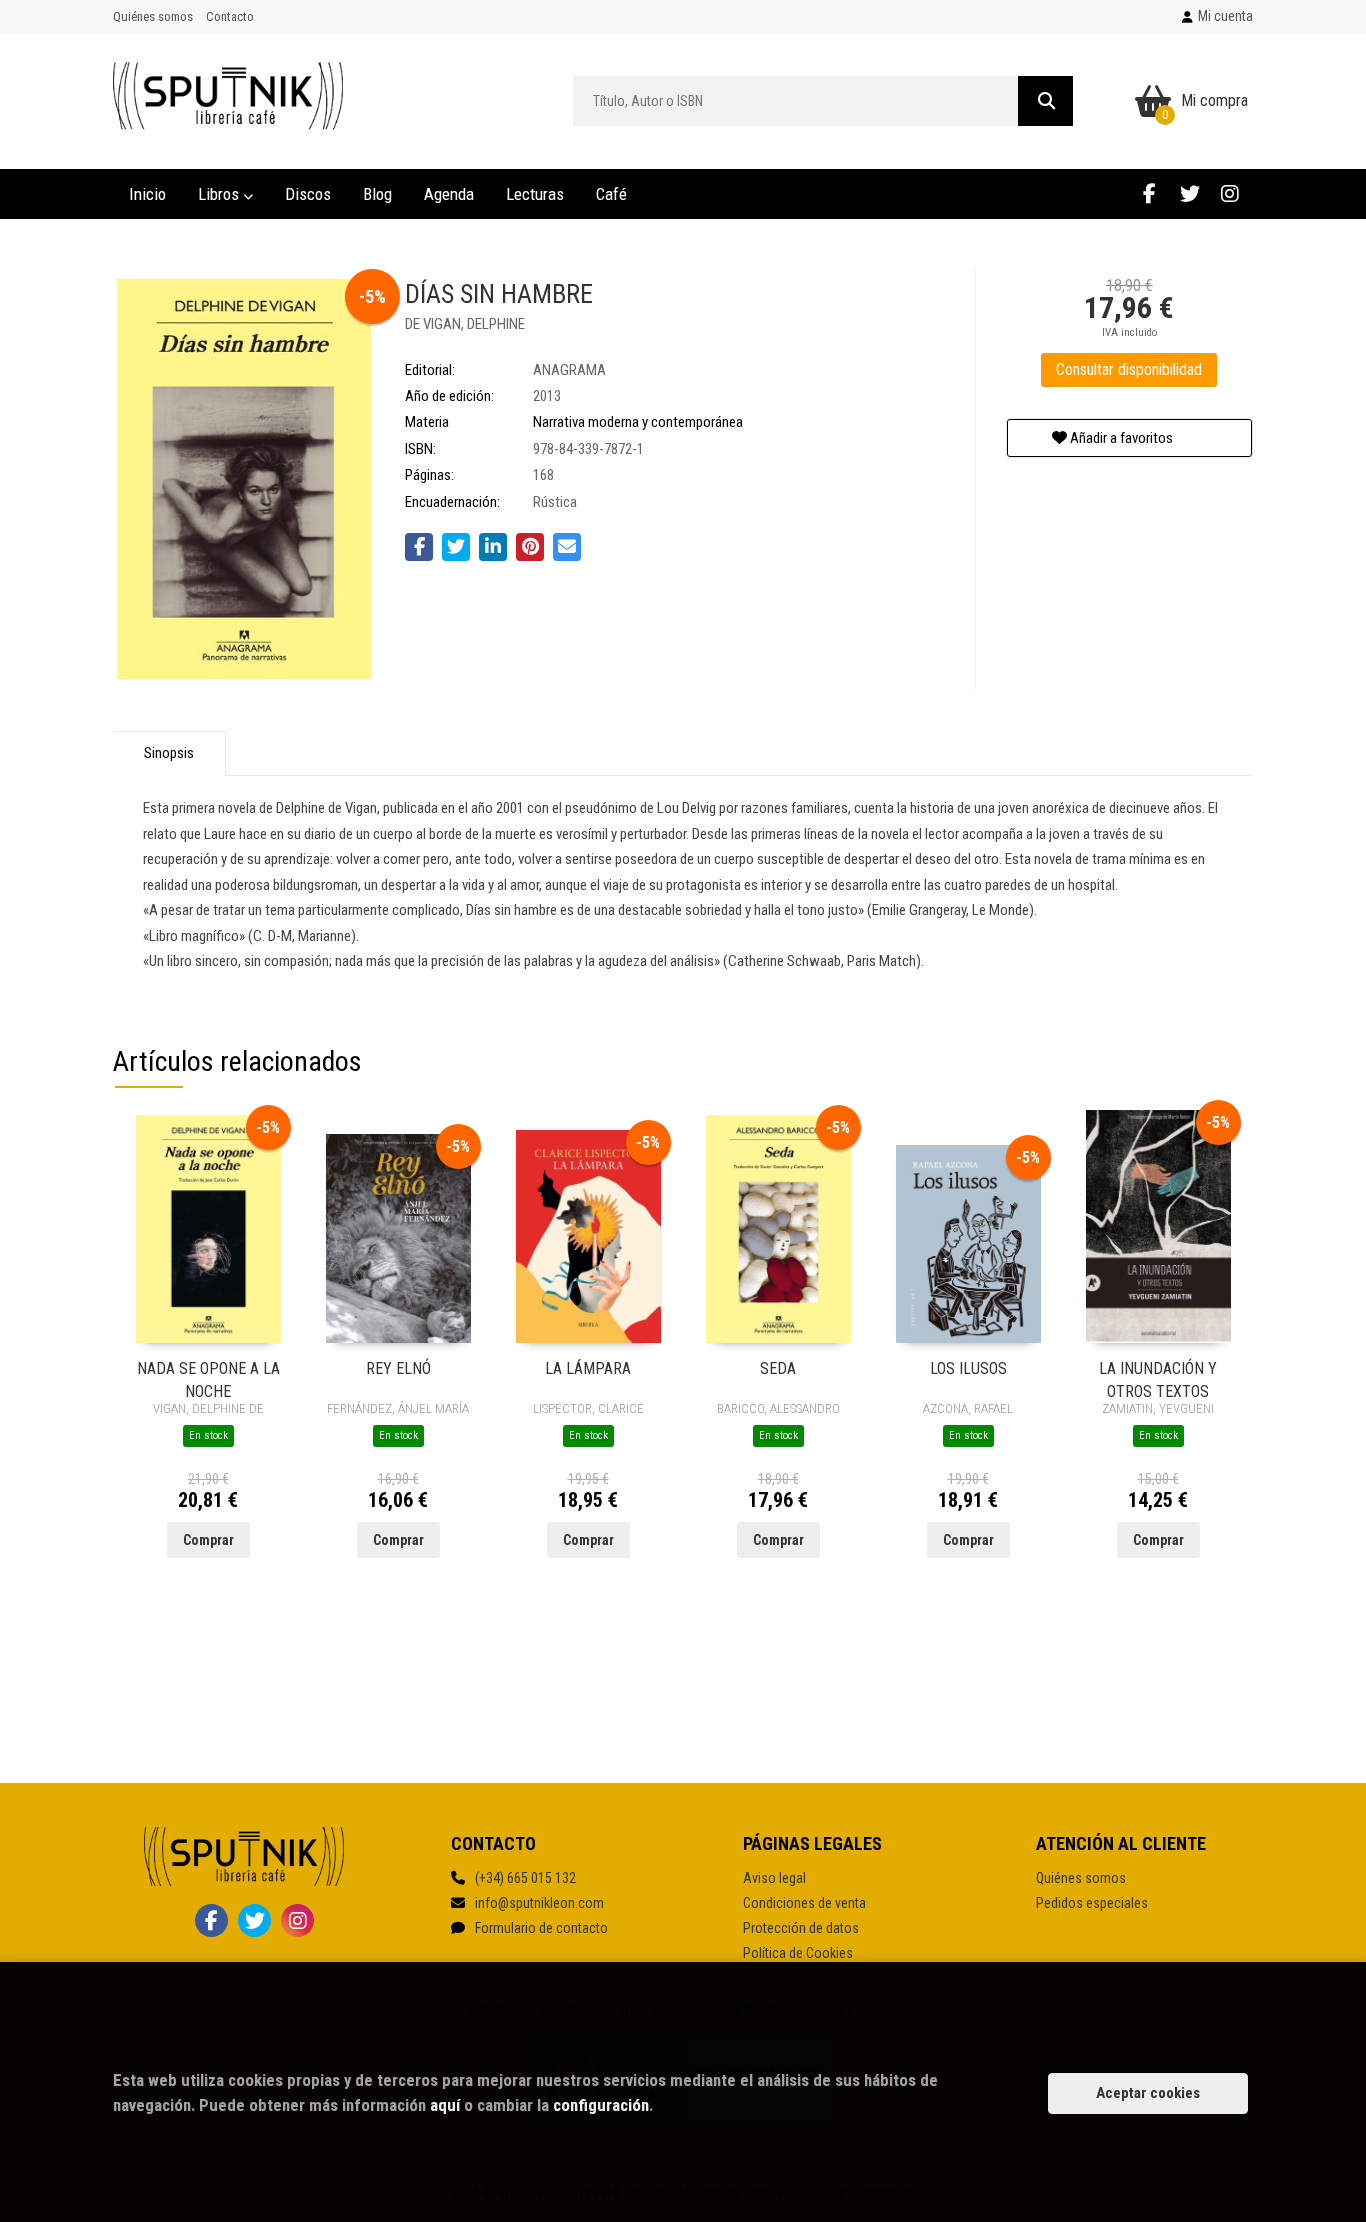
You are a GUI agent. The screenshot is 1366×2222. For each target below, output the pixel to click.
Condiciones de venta (804, 1903)
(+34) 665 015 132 (525, 1878)
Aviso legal (774, 1878)
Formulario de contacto (541, 1928)
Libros (220, 194)
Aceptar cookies (1148, 2093)
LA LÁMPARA (588, 1368)
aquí (445, 2105)
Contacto (230, 16)
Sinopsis (169, 753)
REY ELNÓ (398, 1368)
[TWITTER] (1189, 193)
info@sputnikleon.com (539, 1903)
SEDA (778, 1368)
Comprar (208, 1540)
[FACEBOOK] (1149, 193)
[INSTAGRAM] (1229, 193)
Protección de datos (801, 1928)
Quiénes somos (153, 16)
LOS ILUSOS (968, 1368)
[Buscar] (1045, 101)
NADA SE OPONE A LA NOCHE (208, 1378)
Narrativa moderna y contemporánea (638, 422)
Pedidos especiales (1092, 1903)
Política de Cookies (798, 1953)
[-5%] (208, 1228)
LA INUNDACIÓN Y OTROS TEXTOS (1158, 1378)
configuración (601, 2105)
